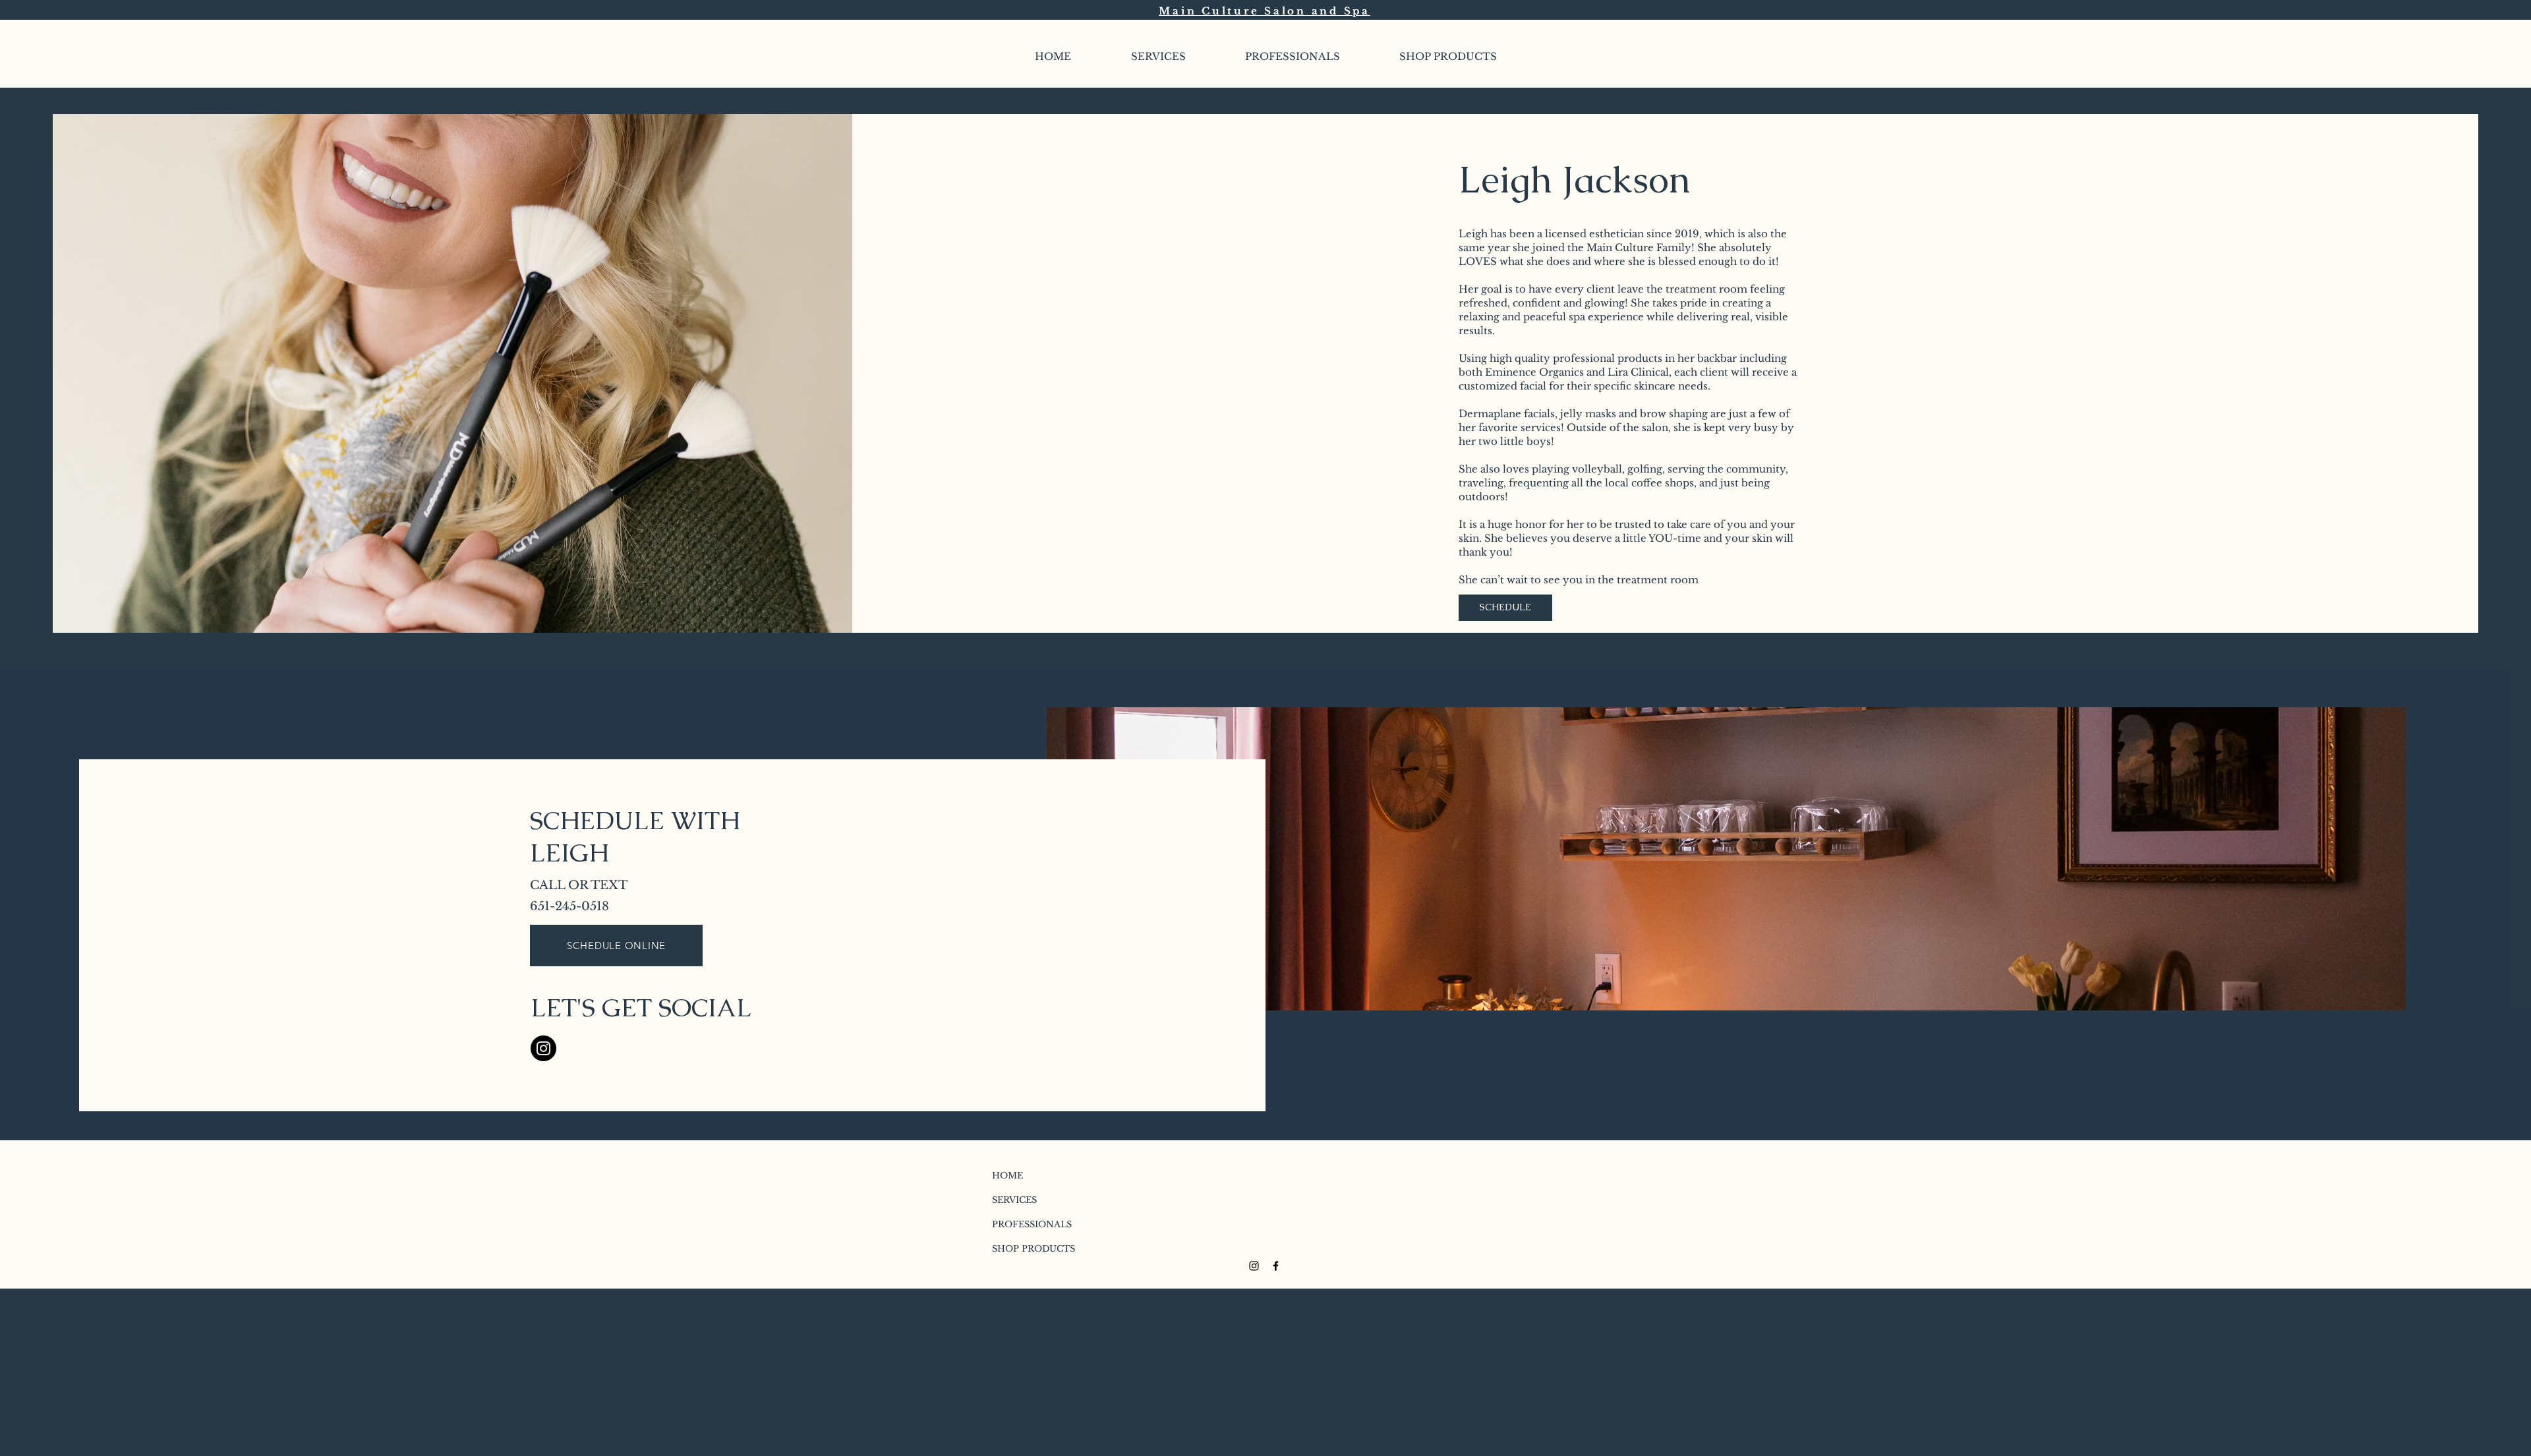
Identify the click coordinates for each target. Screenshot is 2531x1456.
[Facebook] (1276, 1266)
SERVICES (1014, 1200)
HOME (1007, 1176)
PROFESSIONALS (1024, 1224)
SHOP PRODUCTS (1024, 1249)
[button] (1293, 57)
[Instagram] (543, 1048)
